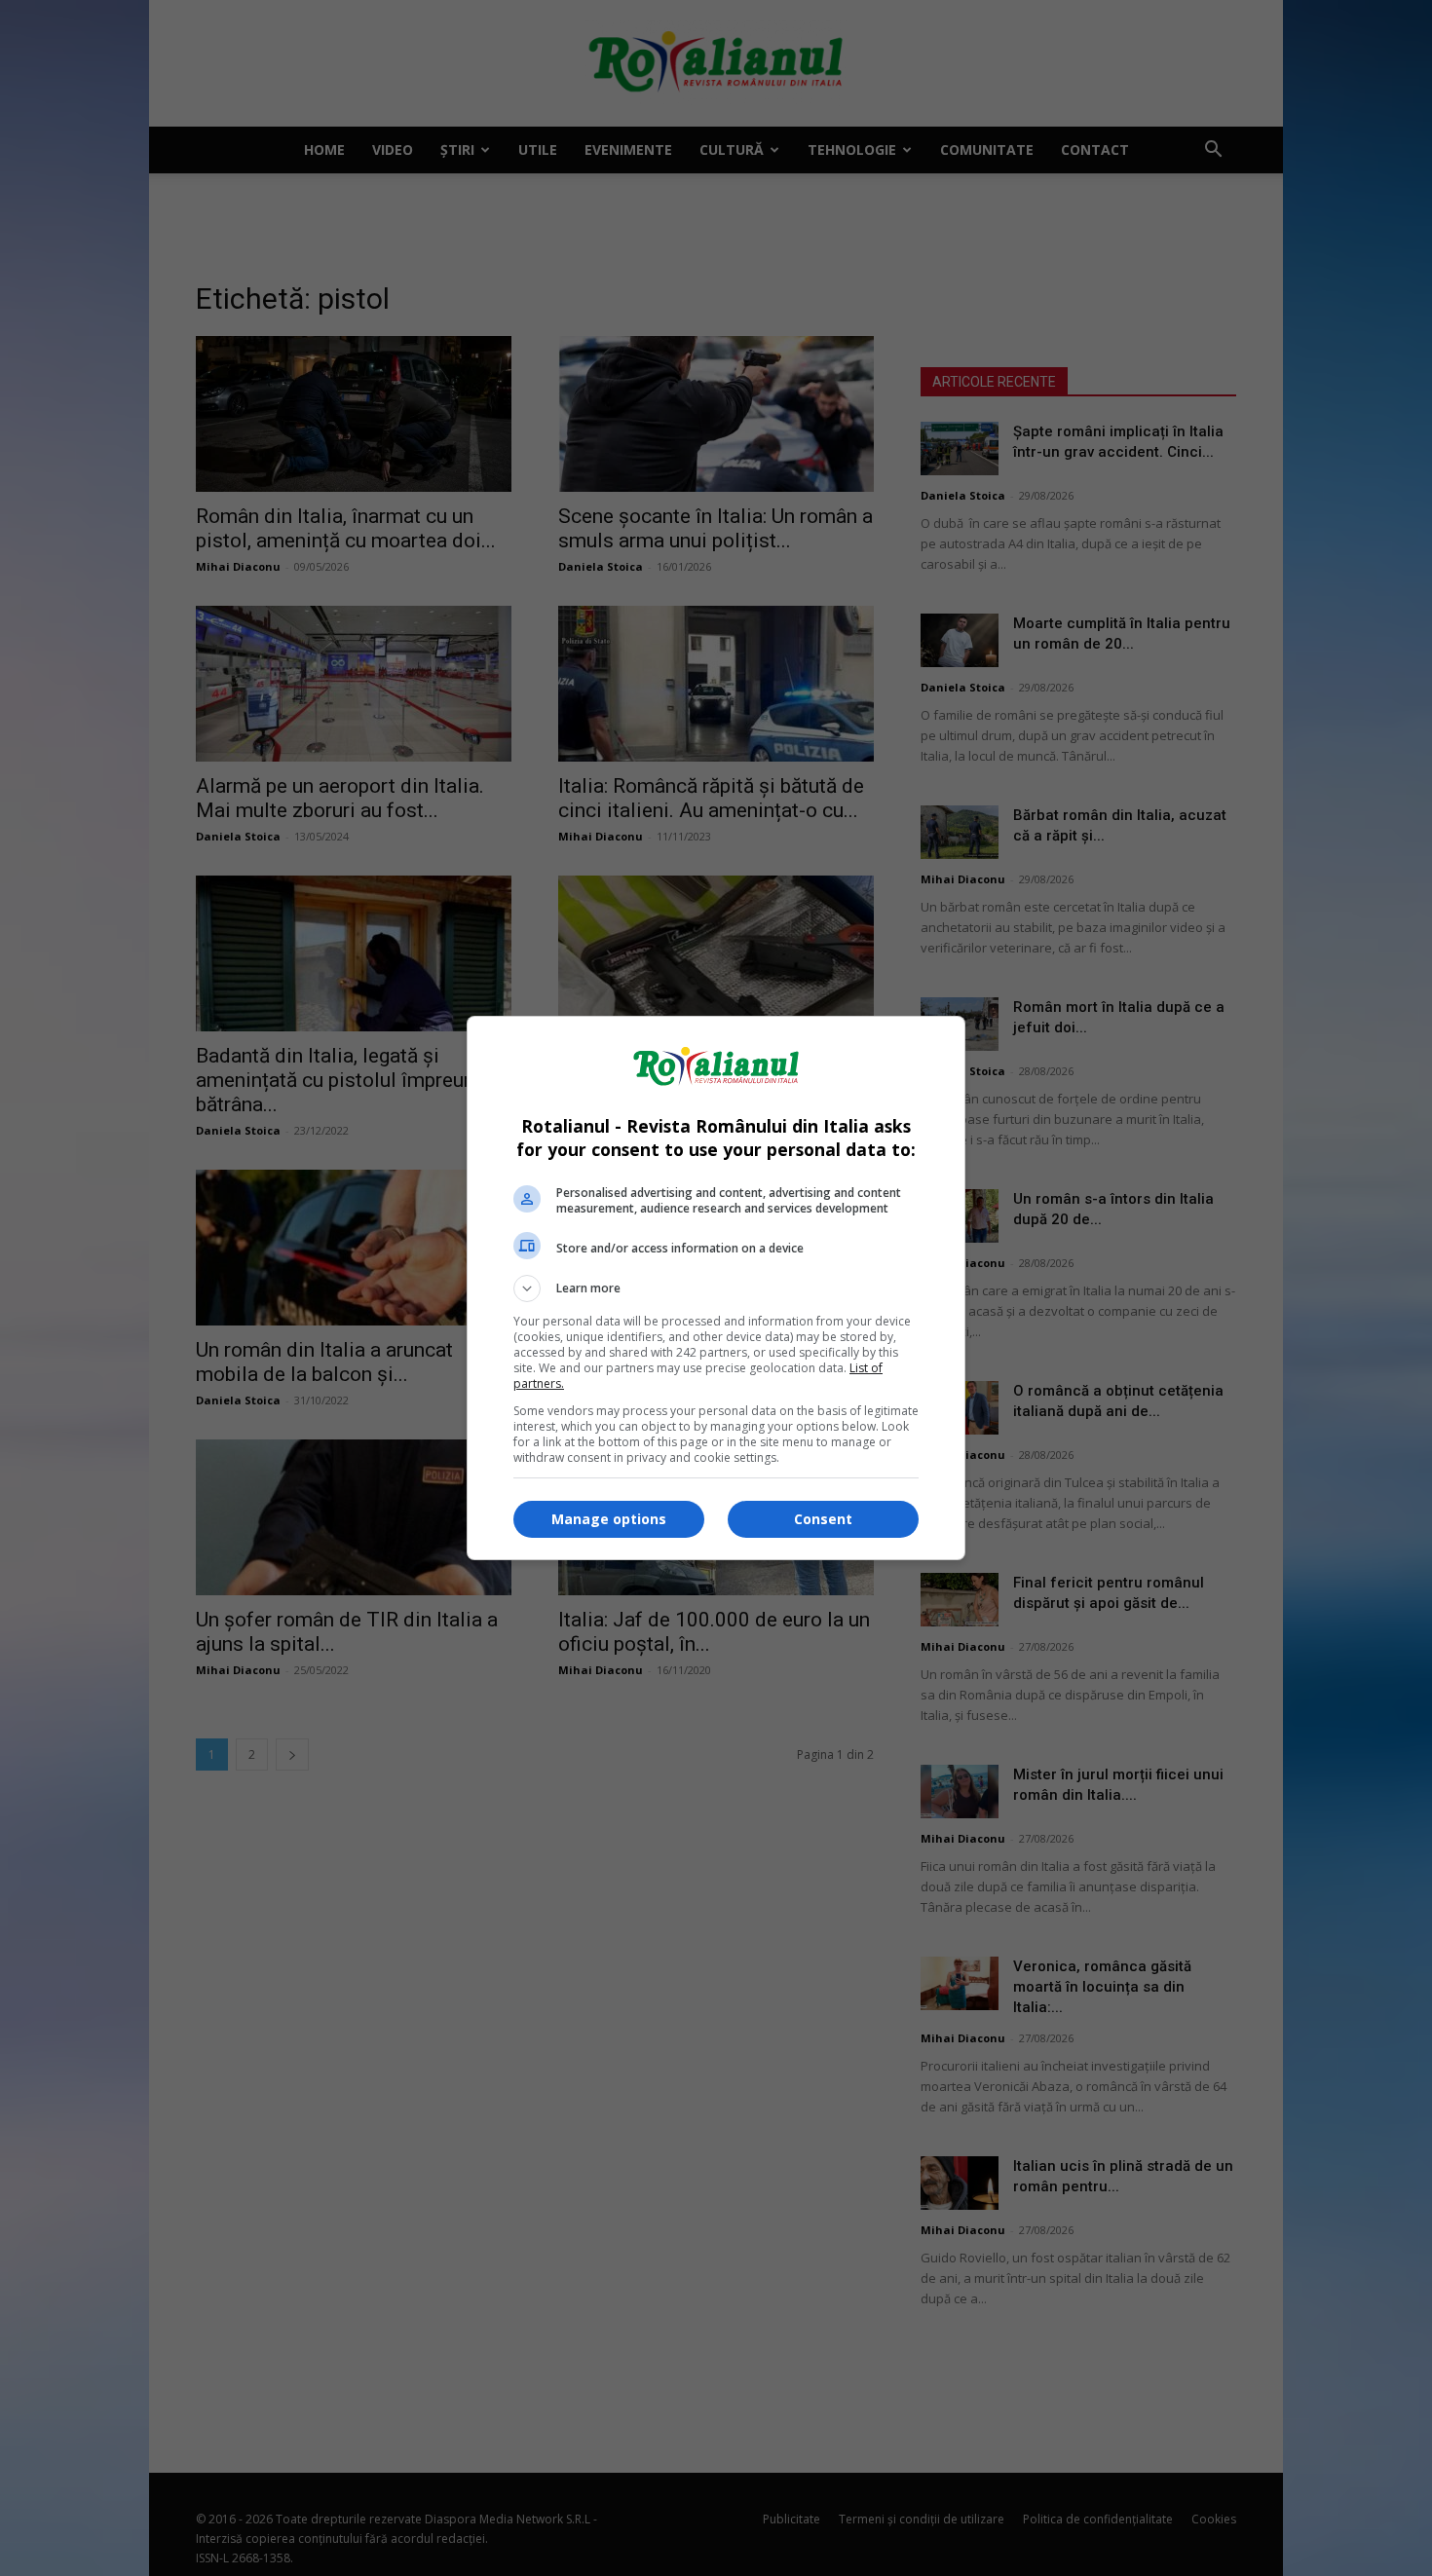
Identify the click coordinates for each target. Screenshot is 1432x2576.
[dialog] (716, 1288)
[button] (716, 1288)
